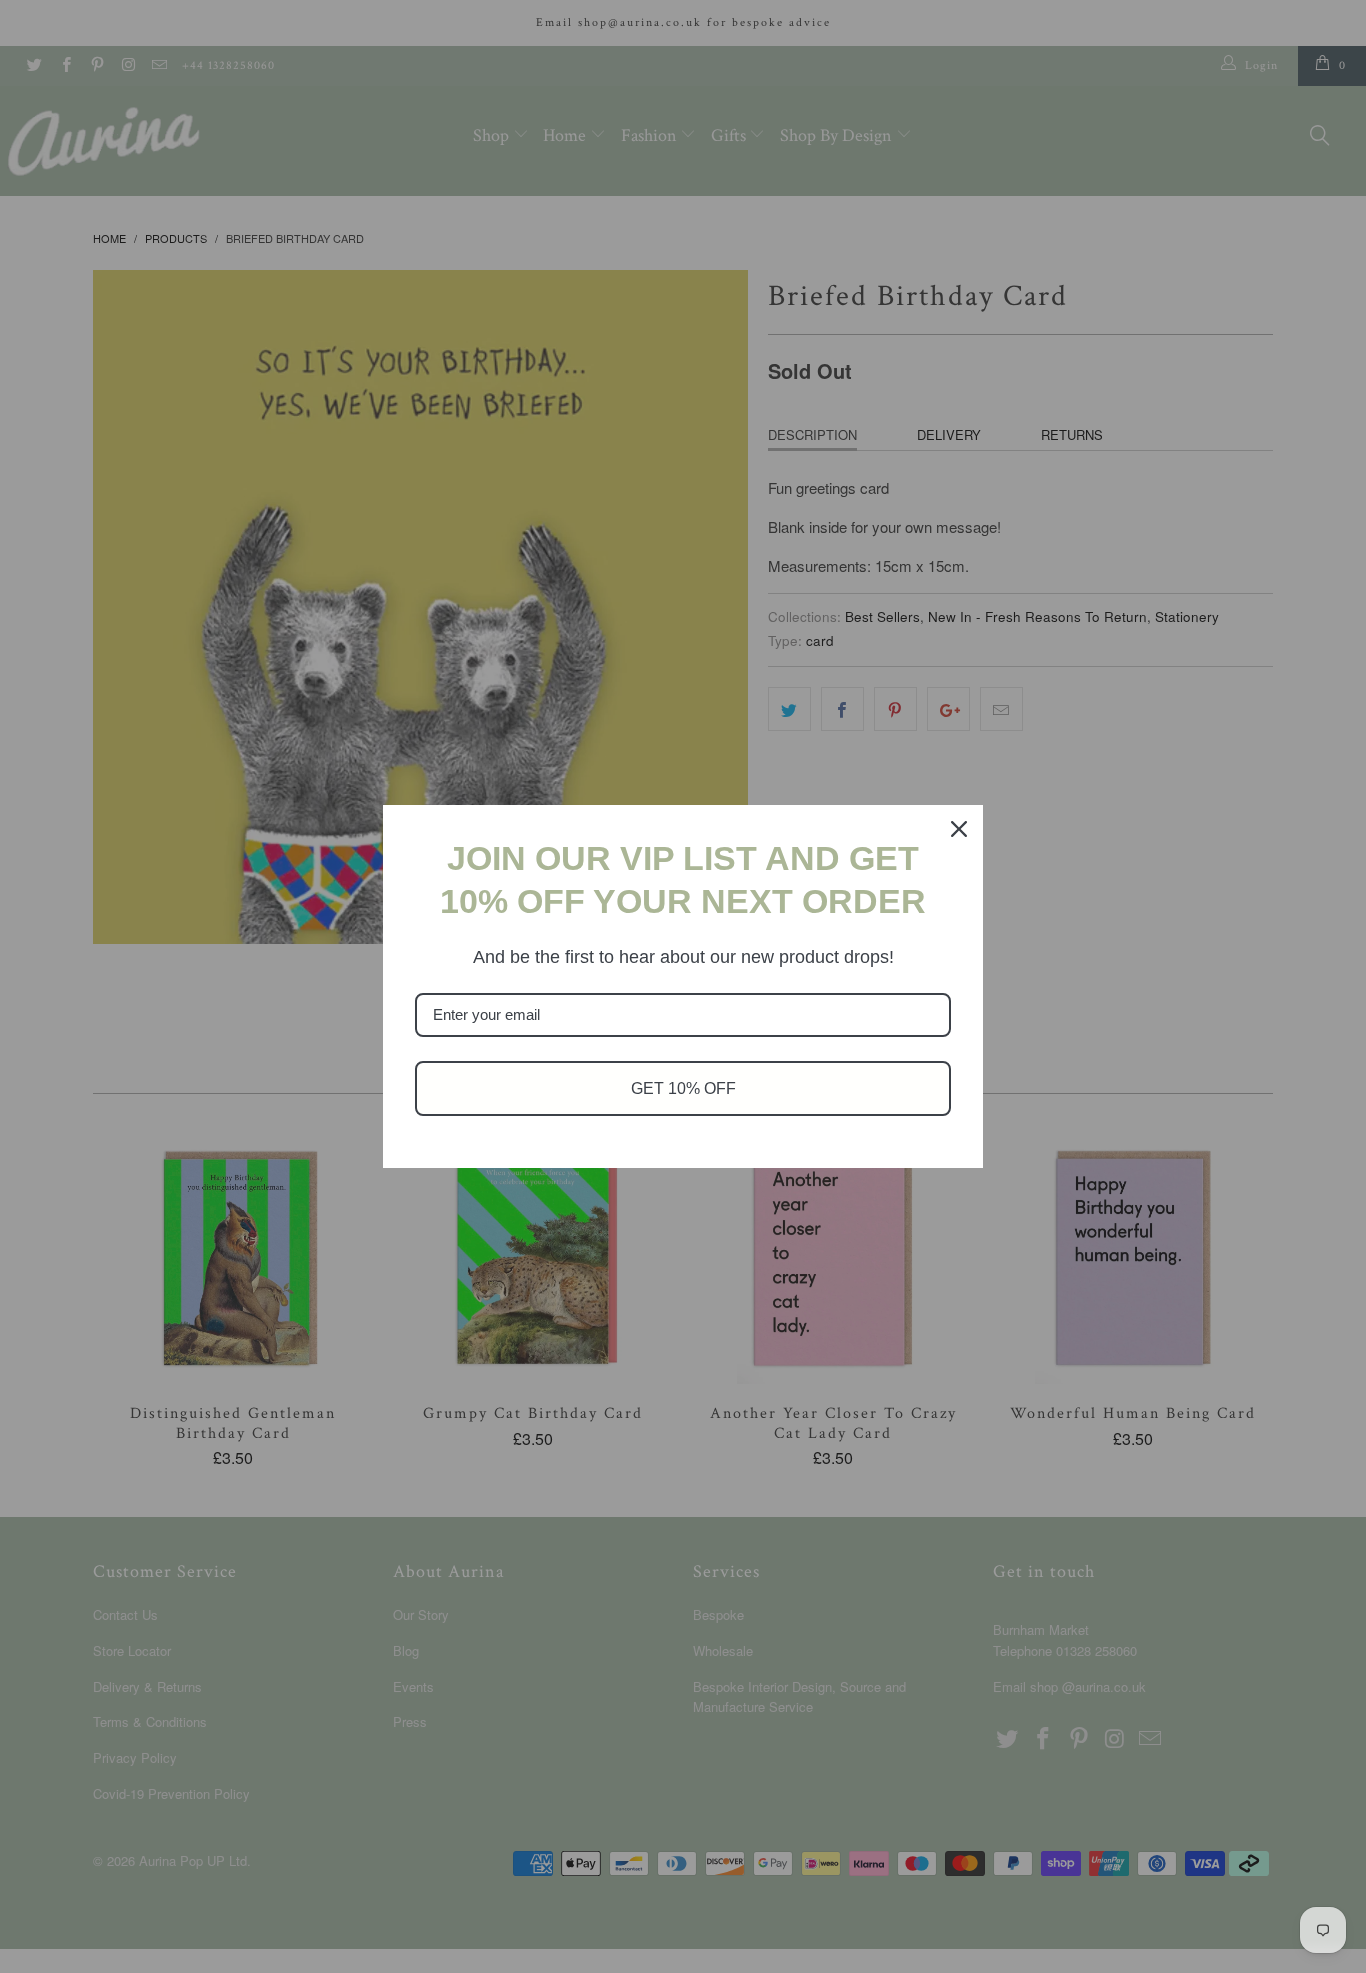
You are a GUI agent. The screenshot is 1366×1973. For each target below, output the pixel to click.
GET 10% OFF (683, 1088)
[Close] (959, 829)
